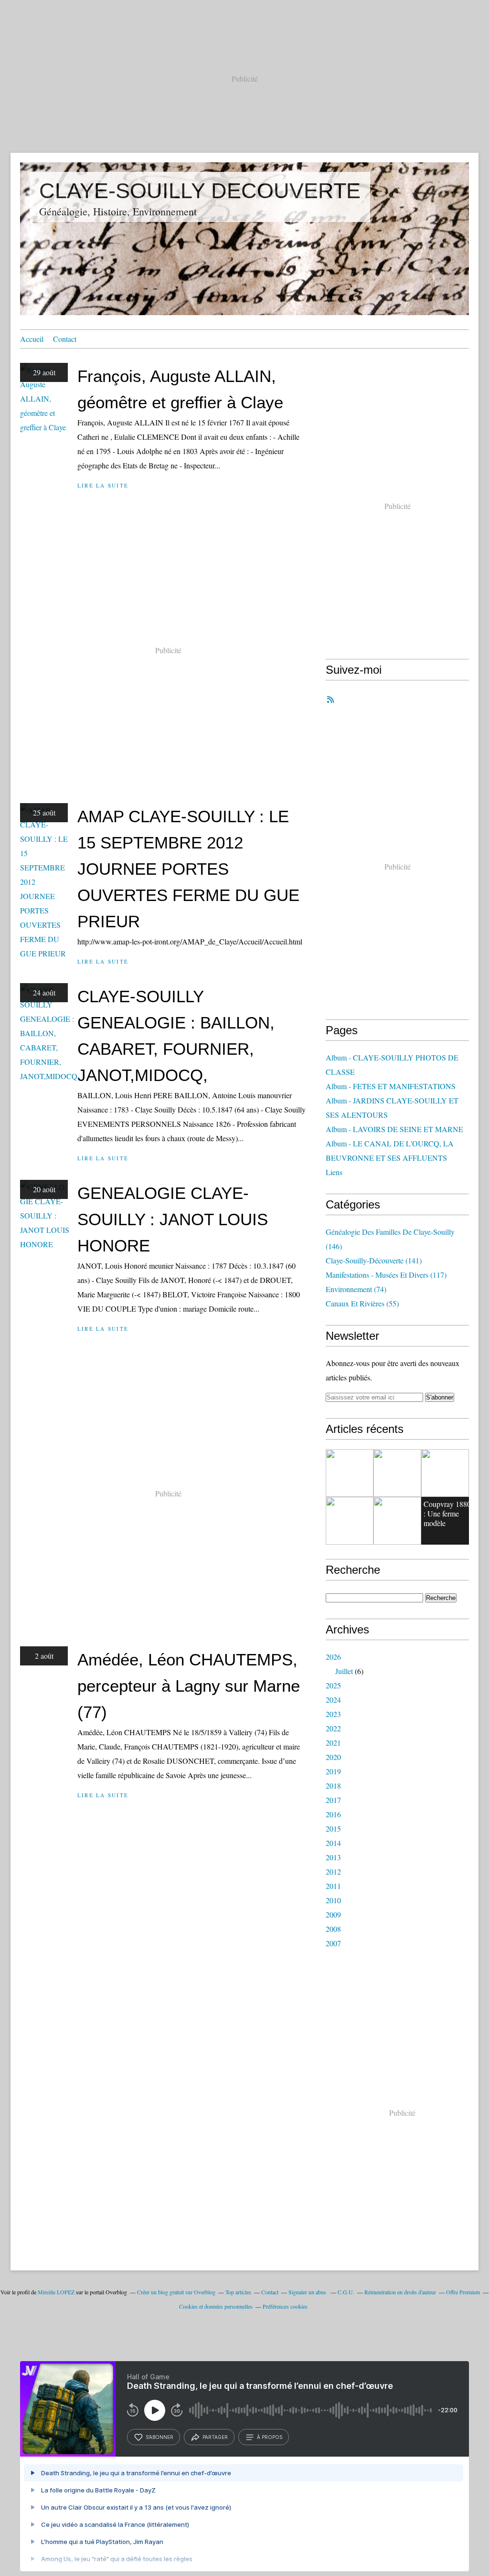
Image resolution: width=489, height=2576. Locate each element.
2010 (333, 1900)
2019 (333, 1771)
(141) (374, 1260)
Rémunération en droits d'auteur (400, 2292)
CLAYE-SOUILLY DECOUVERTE (200, 191)
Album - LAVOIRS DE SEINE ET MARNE (394, 1129)
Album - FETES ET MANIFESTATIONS (391, 1086)
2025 (333, 1685)
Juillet (344, 1671)
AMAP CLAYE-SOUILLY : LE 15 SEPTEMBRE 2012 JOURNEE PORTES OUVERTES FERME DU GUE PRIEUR (188, 869)
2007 (333, 1943)
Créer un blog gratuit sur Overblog (176, 2292)
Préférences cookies (285, 2306)
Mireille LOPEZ (56, 2292)
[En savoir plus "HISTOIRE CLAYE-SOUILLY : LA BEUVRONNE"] (350, 1521)
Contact (65, 339)
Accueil (32, 339)
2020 (333, 1757)
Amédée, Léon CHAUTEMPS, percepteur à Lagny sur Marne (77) (189, 1686)
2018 (333, 1786)
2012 (333, 1871)
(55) (362, 1303)
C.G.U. (346, 2292)
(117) (386, 1275)
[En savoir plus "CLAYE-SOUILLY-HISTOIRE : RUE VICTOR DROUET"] (350, 1473)
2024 (333, 1700)
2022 (333, 1728)
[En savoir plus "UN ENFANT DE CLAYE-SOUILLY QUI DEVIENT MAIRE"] (397, 1521)
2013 (333, 1857)
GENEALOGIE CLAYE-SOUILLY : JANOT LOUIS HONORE (173, 1219)
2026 (333, 1657)
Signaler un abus (308, 2292)
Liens (334, 1172)
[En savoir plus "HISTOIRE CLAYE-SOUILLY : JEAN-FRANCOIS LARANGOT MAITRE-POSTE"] (397, 1473)
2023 (333, 1714)
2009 (333, 1914)
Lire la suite (103, 485)
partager (215, 2437)
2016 (333, 1814)
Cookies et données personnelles (216, 2306)
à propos (270, 2437)
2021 (333, 1743)
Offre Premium (463, 2292)
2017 (333, 1800)
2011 (333, 1886)
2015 (333, 1829)
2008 (333, 1929)
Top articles (238, 2292)
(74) (356, 1289)
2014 (333, 1843)
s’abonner (159, 2437)
